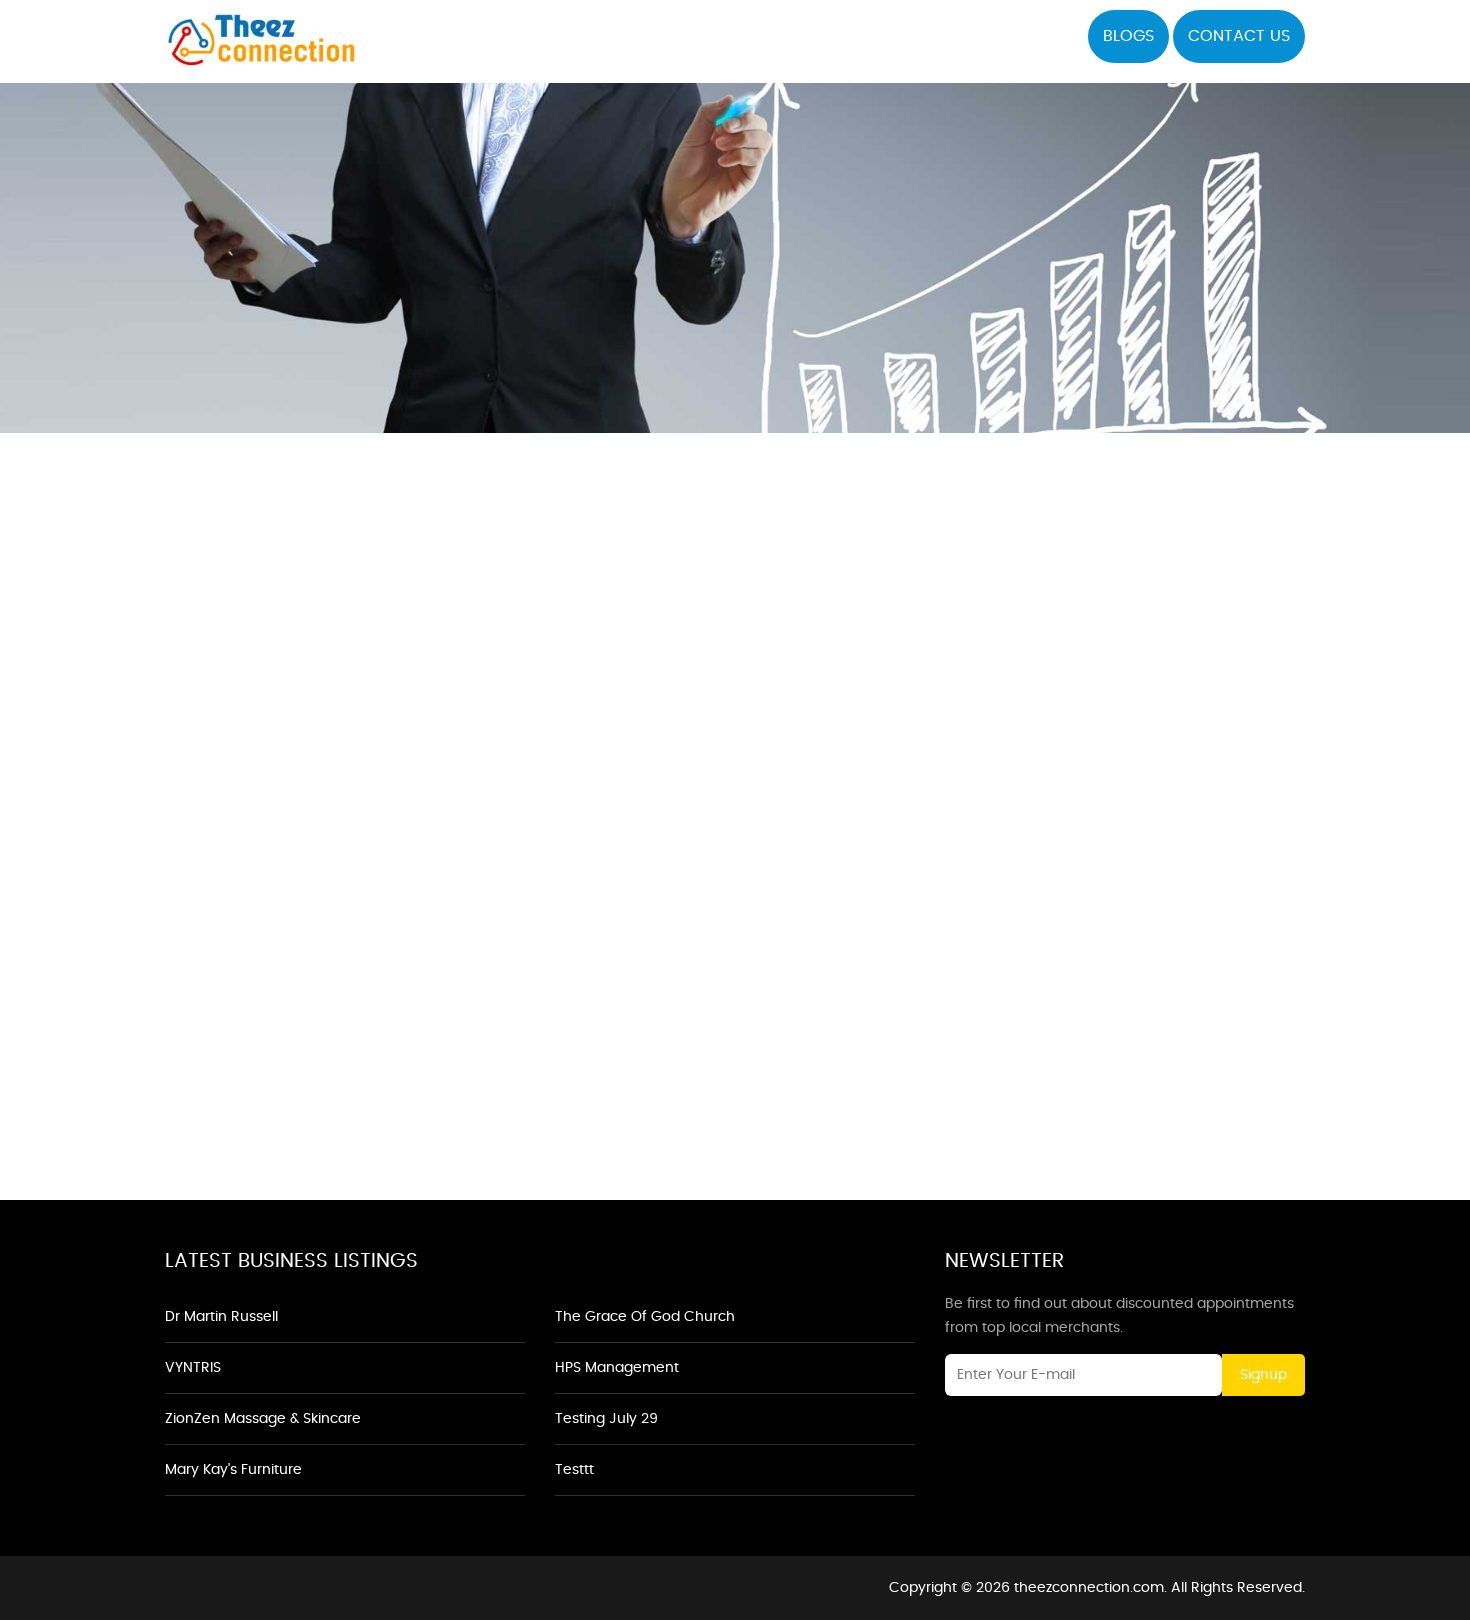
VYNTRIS (193, 1368)
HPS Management (617, 1368)
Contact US (1239, 36)
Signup (1263, 1375)
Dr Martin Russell (221, 1317)
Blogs (1128, 36)
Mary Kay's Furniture (233, 1470)
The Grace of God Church (645, 1317)
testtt (574, 1470)
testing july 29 (606, 1419)
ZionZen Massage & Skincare (263, 1419)
